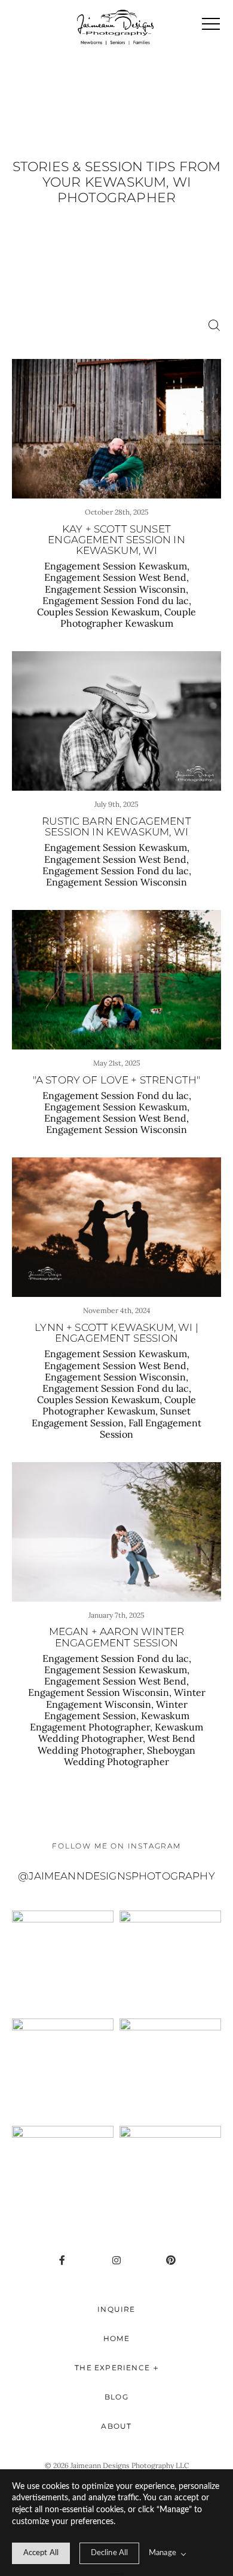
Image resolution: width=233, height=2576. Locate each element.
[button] (211, 24)
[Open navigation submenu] (156, 2368)
